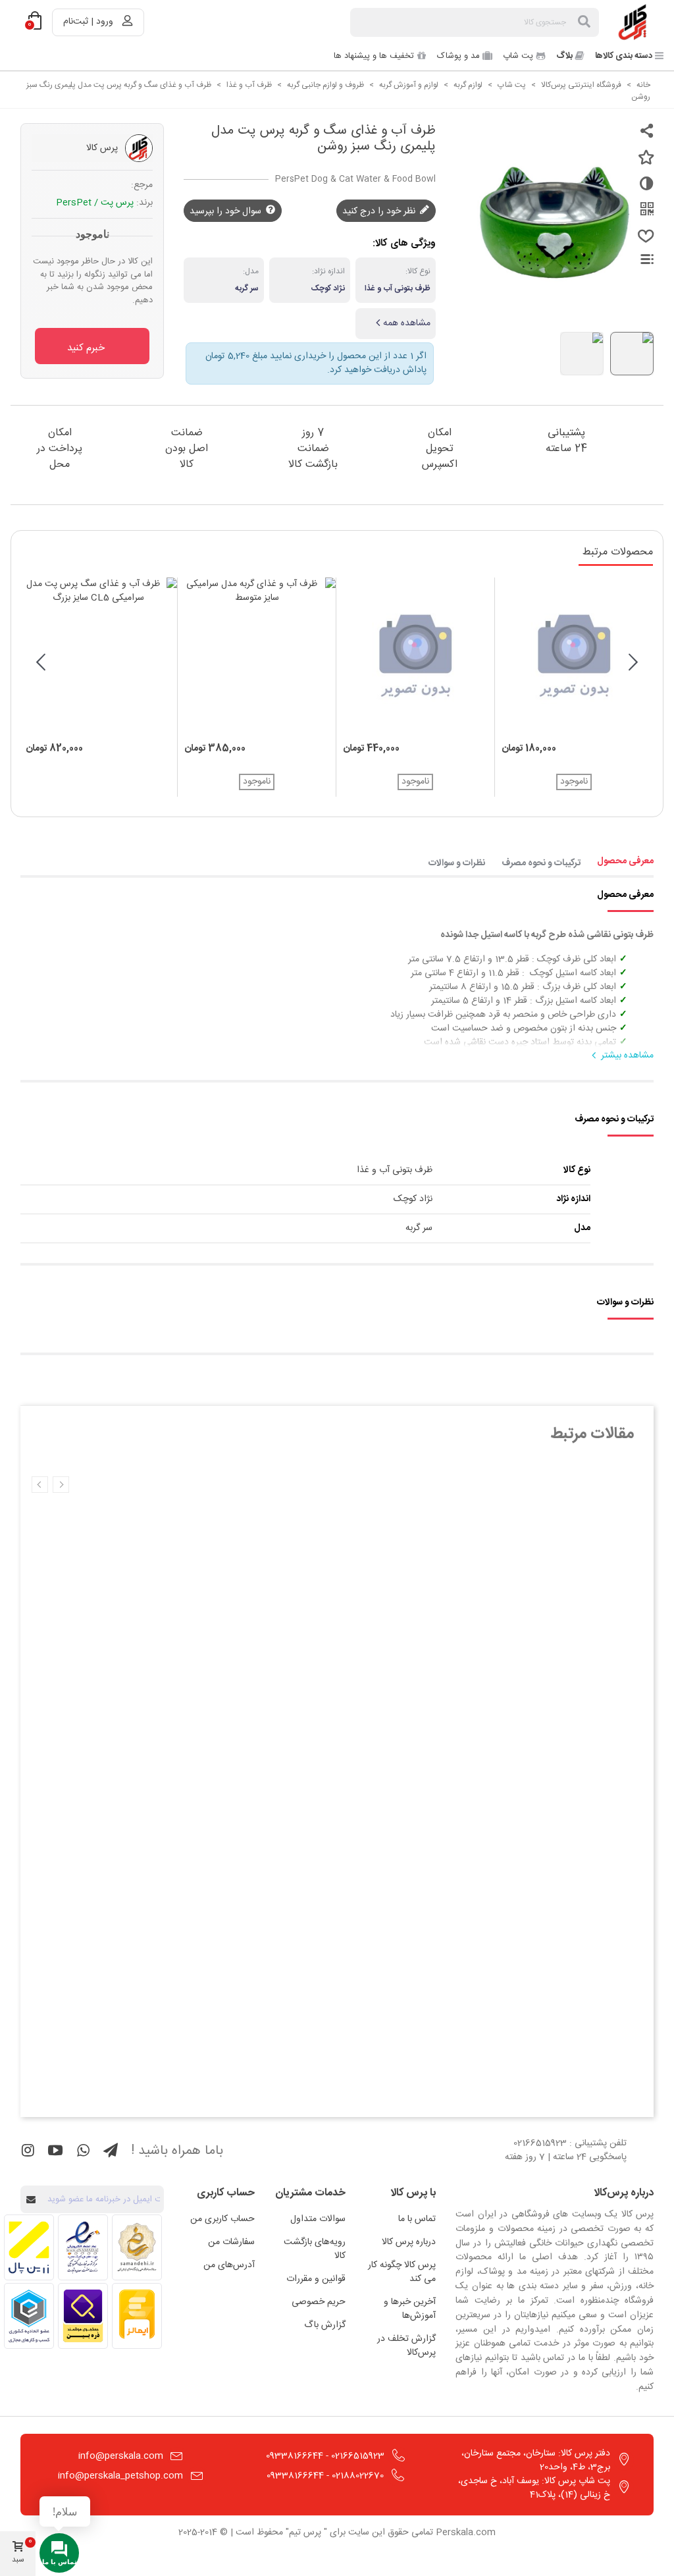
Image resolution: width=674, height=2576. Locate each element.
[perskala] (634, 22)
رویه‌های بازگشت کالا (315, 2249)
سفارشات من (231, 2242)
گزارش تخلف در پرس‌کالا (406, 2346)
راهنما (639, 259)
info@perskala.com (121, 2456)
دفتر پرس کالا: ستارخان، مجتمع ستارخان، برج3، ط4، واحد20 (536, 2460)
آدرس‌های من (229, 2265)
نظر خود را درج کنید (380, 211)
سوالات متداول (318, 2219)
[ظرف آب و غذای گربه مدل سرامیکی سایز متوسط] (257, 657)
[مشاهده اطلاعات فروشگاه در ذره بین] (83, 2316)
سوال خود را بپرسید (227, 211)
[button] (633, 665)
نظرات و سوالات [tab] (456, 863)
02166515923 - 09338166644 (325, 2456)
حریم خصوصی (319, 2302)
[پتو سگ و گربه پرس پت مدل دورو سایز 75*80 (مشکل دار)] (574, 657)
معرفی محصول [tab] (625, 861)
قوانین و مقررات (316, 2279)
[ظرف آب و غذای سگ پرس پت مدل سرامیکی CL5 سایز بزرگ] (98, 657)
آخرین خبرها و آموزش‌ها (410, 2309)
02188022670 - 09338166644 (325, 2476)
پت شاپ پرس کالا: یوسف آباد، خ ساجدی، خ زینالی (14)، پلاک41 (534, 2488)
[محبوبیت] (644, 242)
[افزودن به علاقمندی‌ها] (644, 163)
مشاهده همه (407, 323)
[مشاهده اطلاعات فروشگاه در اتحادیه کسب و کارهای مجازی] (29, 2316)
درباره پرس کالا (409, 2242)
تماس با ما (417, 2219)
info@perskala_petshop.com (120, 2476)
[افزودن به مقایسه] (644, 189)
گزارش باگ (325, 2325)
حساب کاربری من (222, 2219)
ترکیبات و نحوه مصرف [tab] (541, 863)
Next (40, 1485)
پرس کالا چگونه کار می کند (402, 2272)
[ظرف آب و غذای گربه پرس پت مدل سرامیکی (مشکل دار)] (415, 657)
